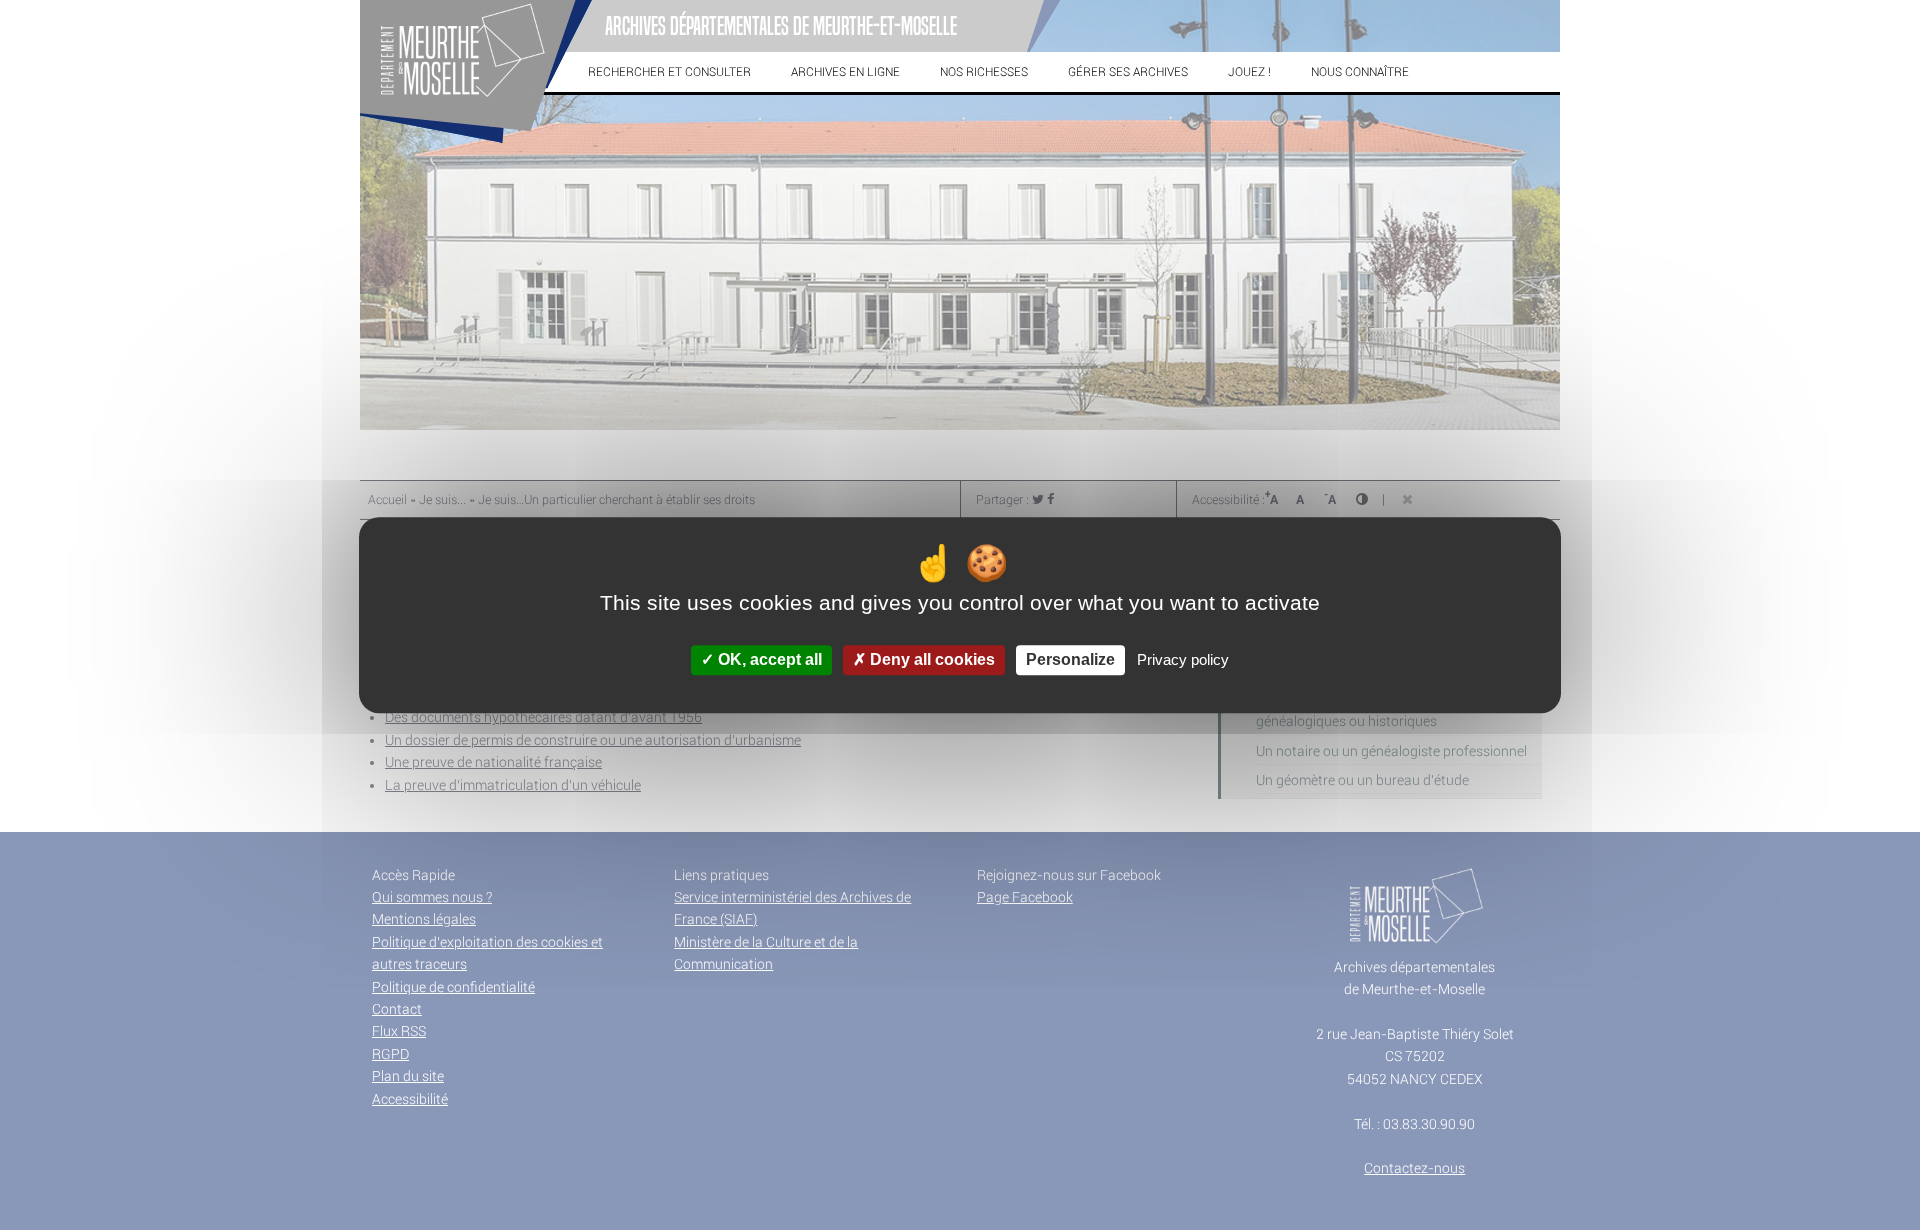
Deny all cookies (930, 660)
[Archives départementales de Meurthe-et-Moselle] (476, 144)
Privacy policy (1183, 660)
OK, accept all (768, 660)
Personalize (1070, 660)
